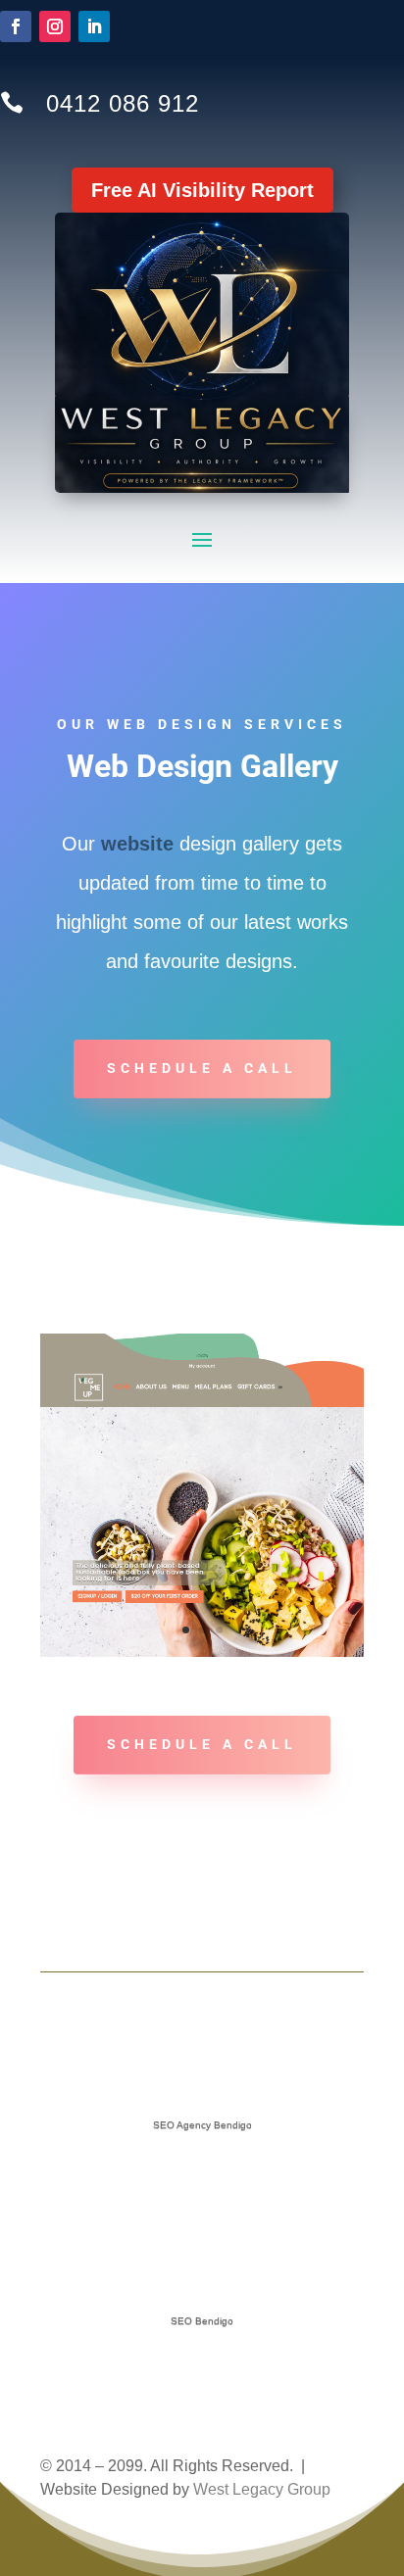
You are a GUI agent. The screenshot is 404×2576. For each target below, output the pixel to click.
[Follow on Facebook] (16, 26)
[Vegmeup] (202, 1652)
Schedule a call (202, 1068)
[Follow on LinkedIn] (94, 26)
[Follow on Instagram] (55, 26)
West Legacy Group (262, 2489)
